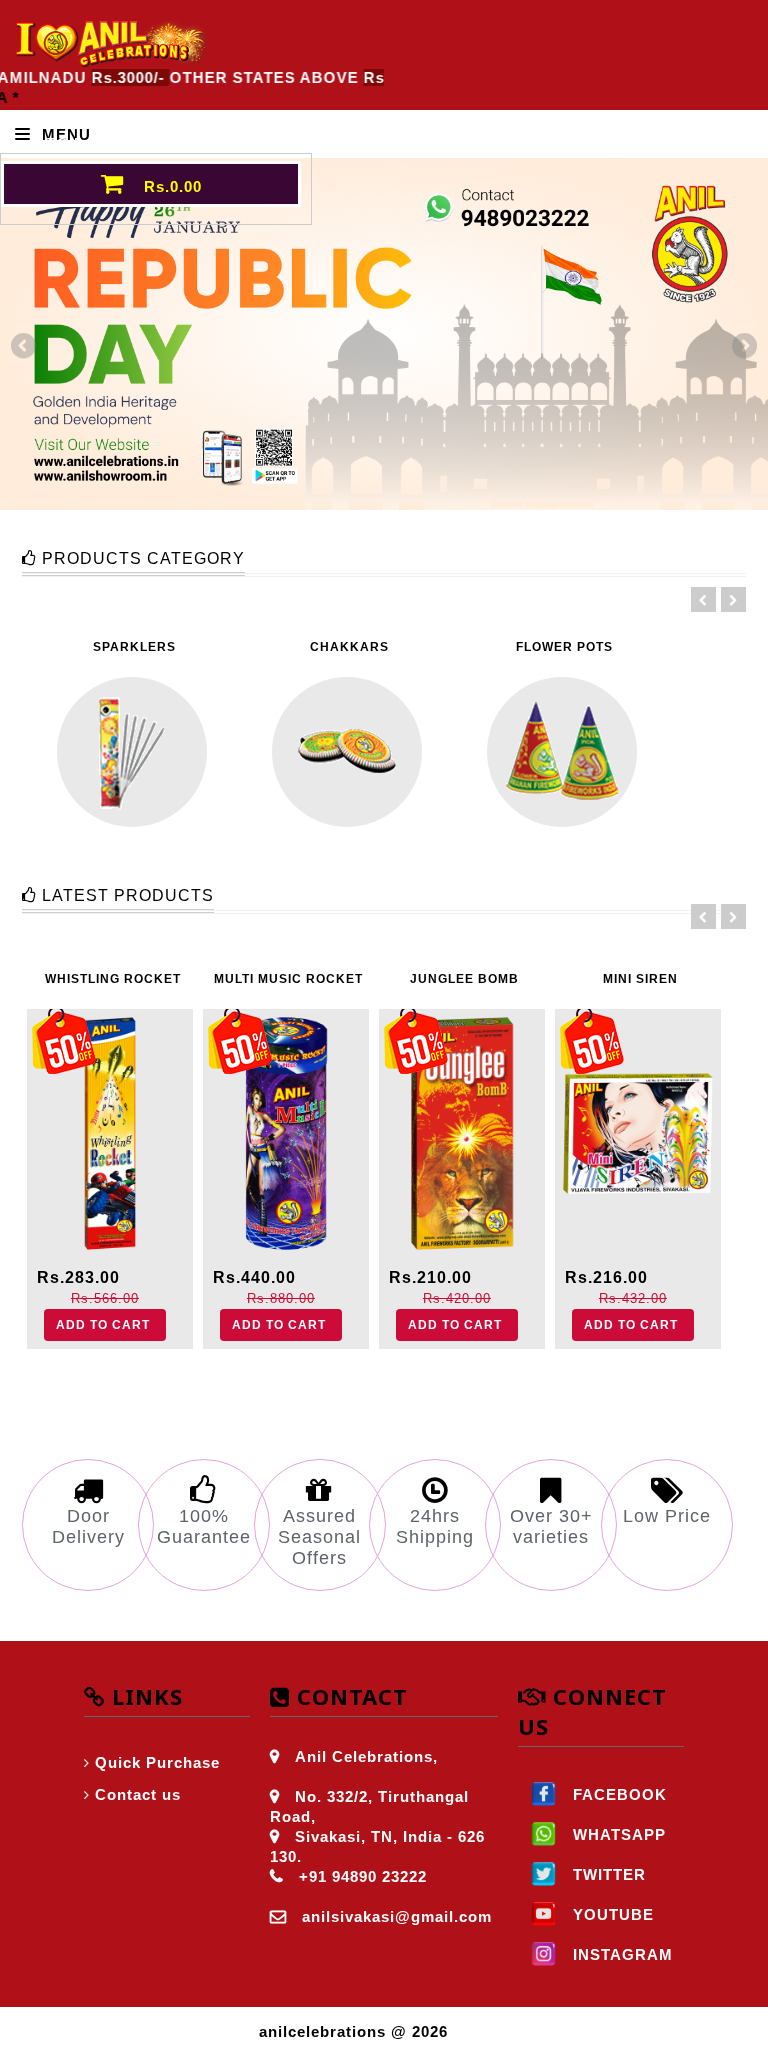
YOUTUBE (611, 1914)
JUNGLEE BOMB (464, 979)
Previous (25, 347)
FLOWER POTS (564, 647)
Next (743, 347)
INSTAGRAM (620, 1954)
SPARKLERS (134, 647)
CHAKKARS (349, 647)
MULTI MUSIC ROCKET (288, 979)
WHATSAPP (617, 1834)
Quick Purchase (157, 1762)
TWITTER (607, 1874)
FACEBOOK (617, 1794)
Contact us (138, 1794)
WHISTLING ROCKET (113, 979)
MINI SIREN (640, 979)
